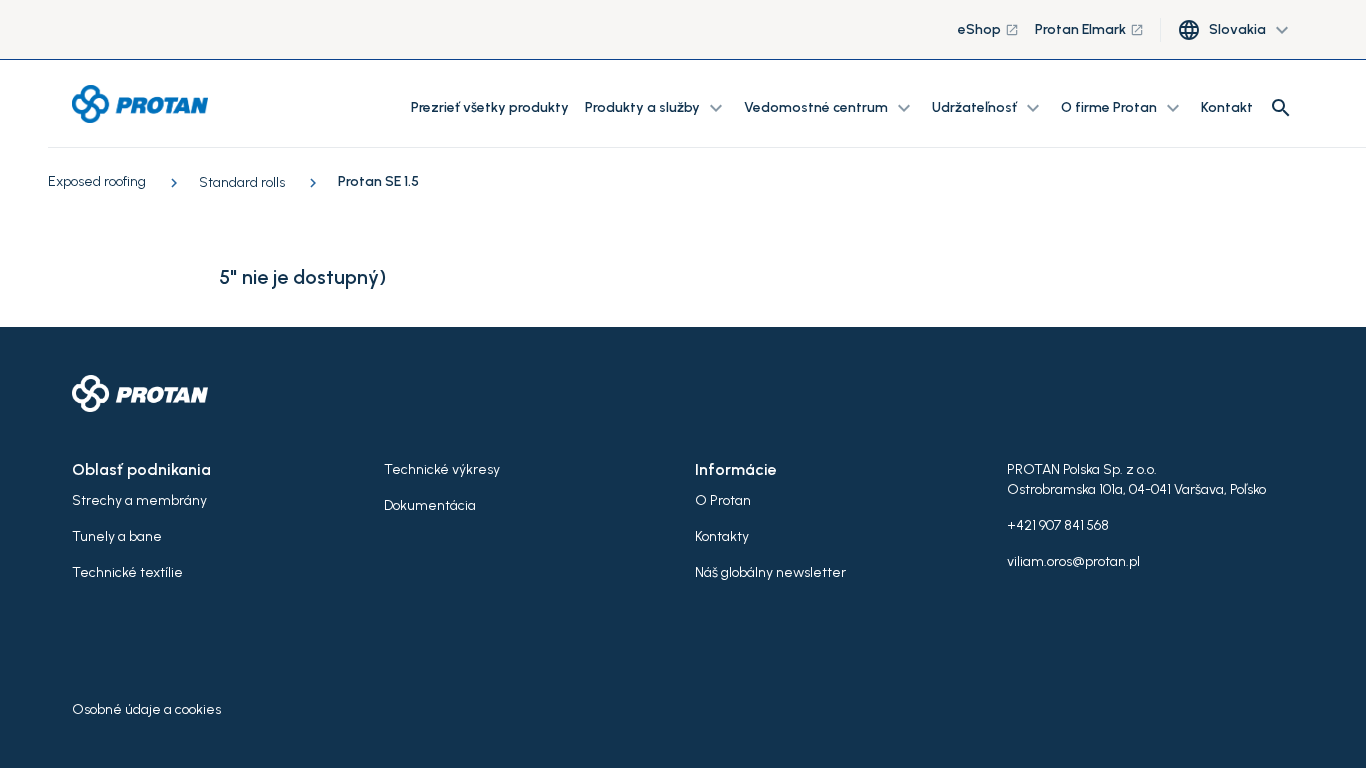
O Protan (723, 500)
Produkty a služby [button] (656, 108)
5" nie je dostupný (299, 277)
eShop (988, 29)
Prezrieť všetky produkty (490, 107)
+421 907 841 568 (1058, 525)
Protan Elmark (1089, 29)
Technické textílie (127, 572)
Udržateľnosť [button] (988, 108)
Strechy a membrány (139, 500)
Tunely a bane (117, 536)
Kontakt (1227, 107)
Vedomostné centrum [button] (830, 108)
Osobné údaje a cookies (146, 709)
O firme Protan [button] (1123, 108)
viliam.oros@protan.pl (1073, 561)
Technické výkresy (442, 469)
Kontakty (722, 536)
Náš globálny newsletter (770, 572)
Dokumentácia (430, 505)
